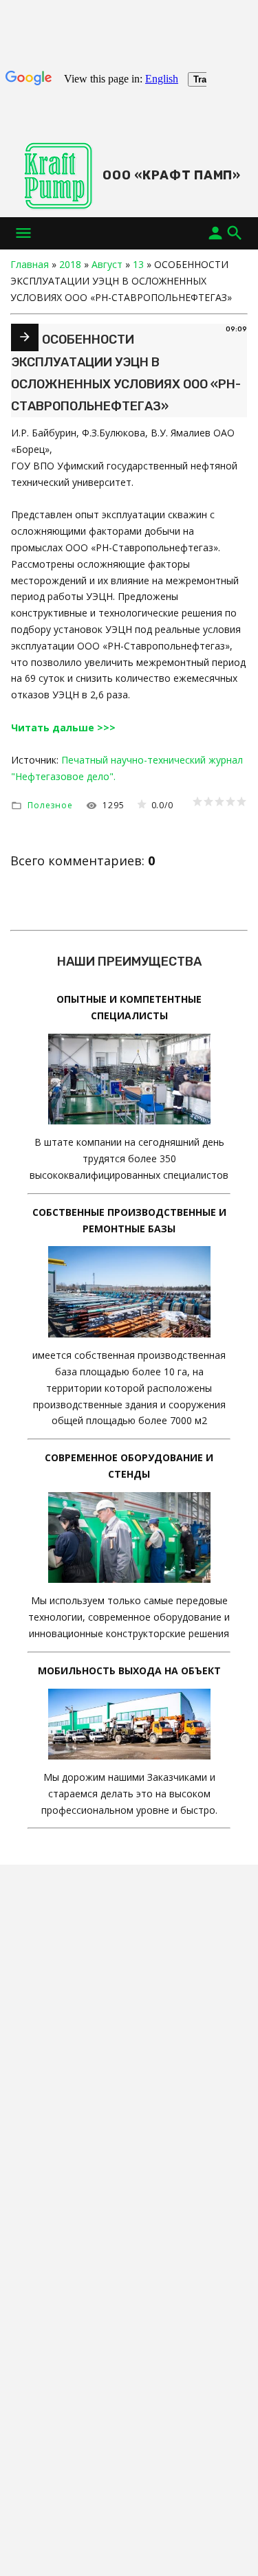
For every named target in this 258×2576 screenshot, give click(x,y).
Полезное (50, 805)
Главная (30, 264)
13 (138, 264)
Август (107, 264)
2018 (70, 264)
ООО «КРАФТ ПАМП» (172, 175)
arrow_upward (227, 2545)
